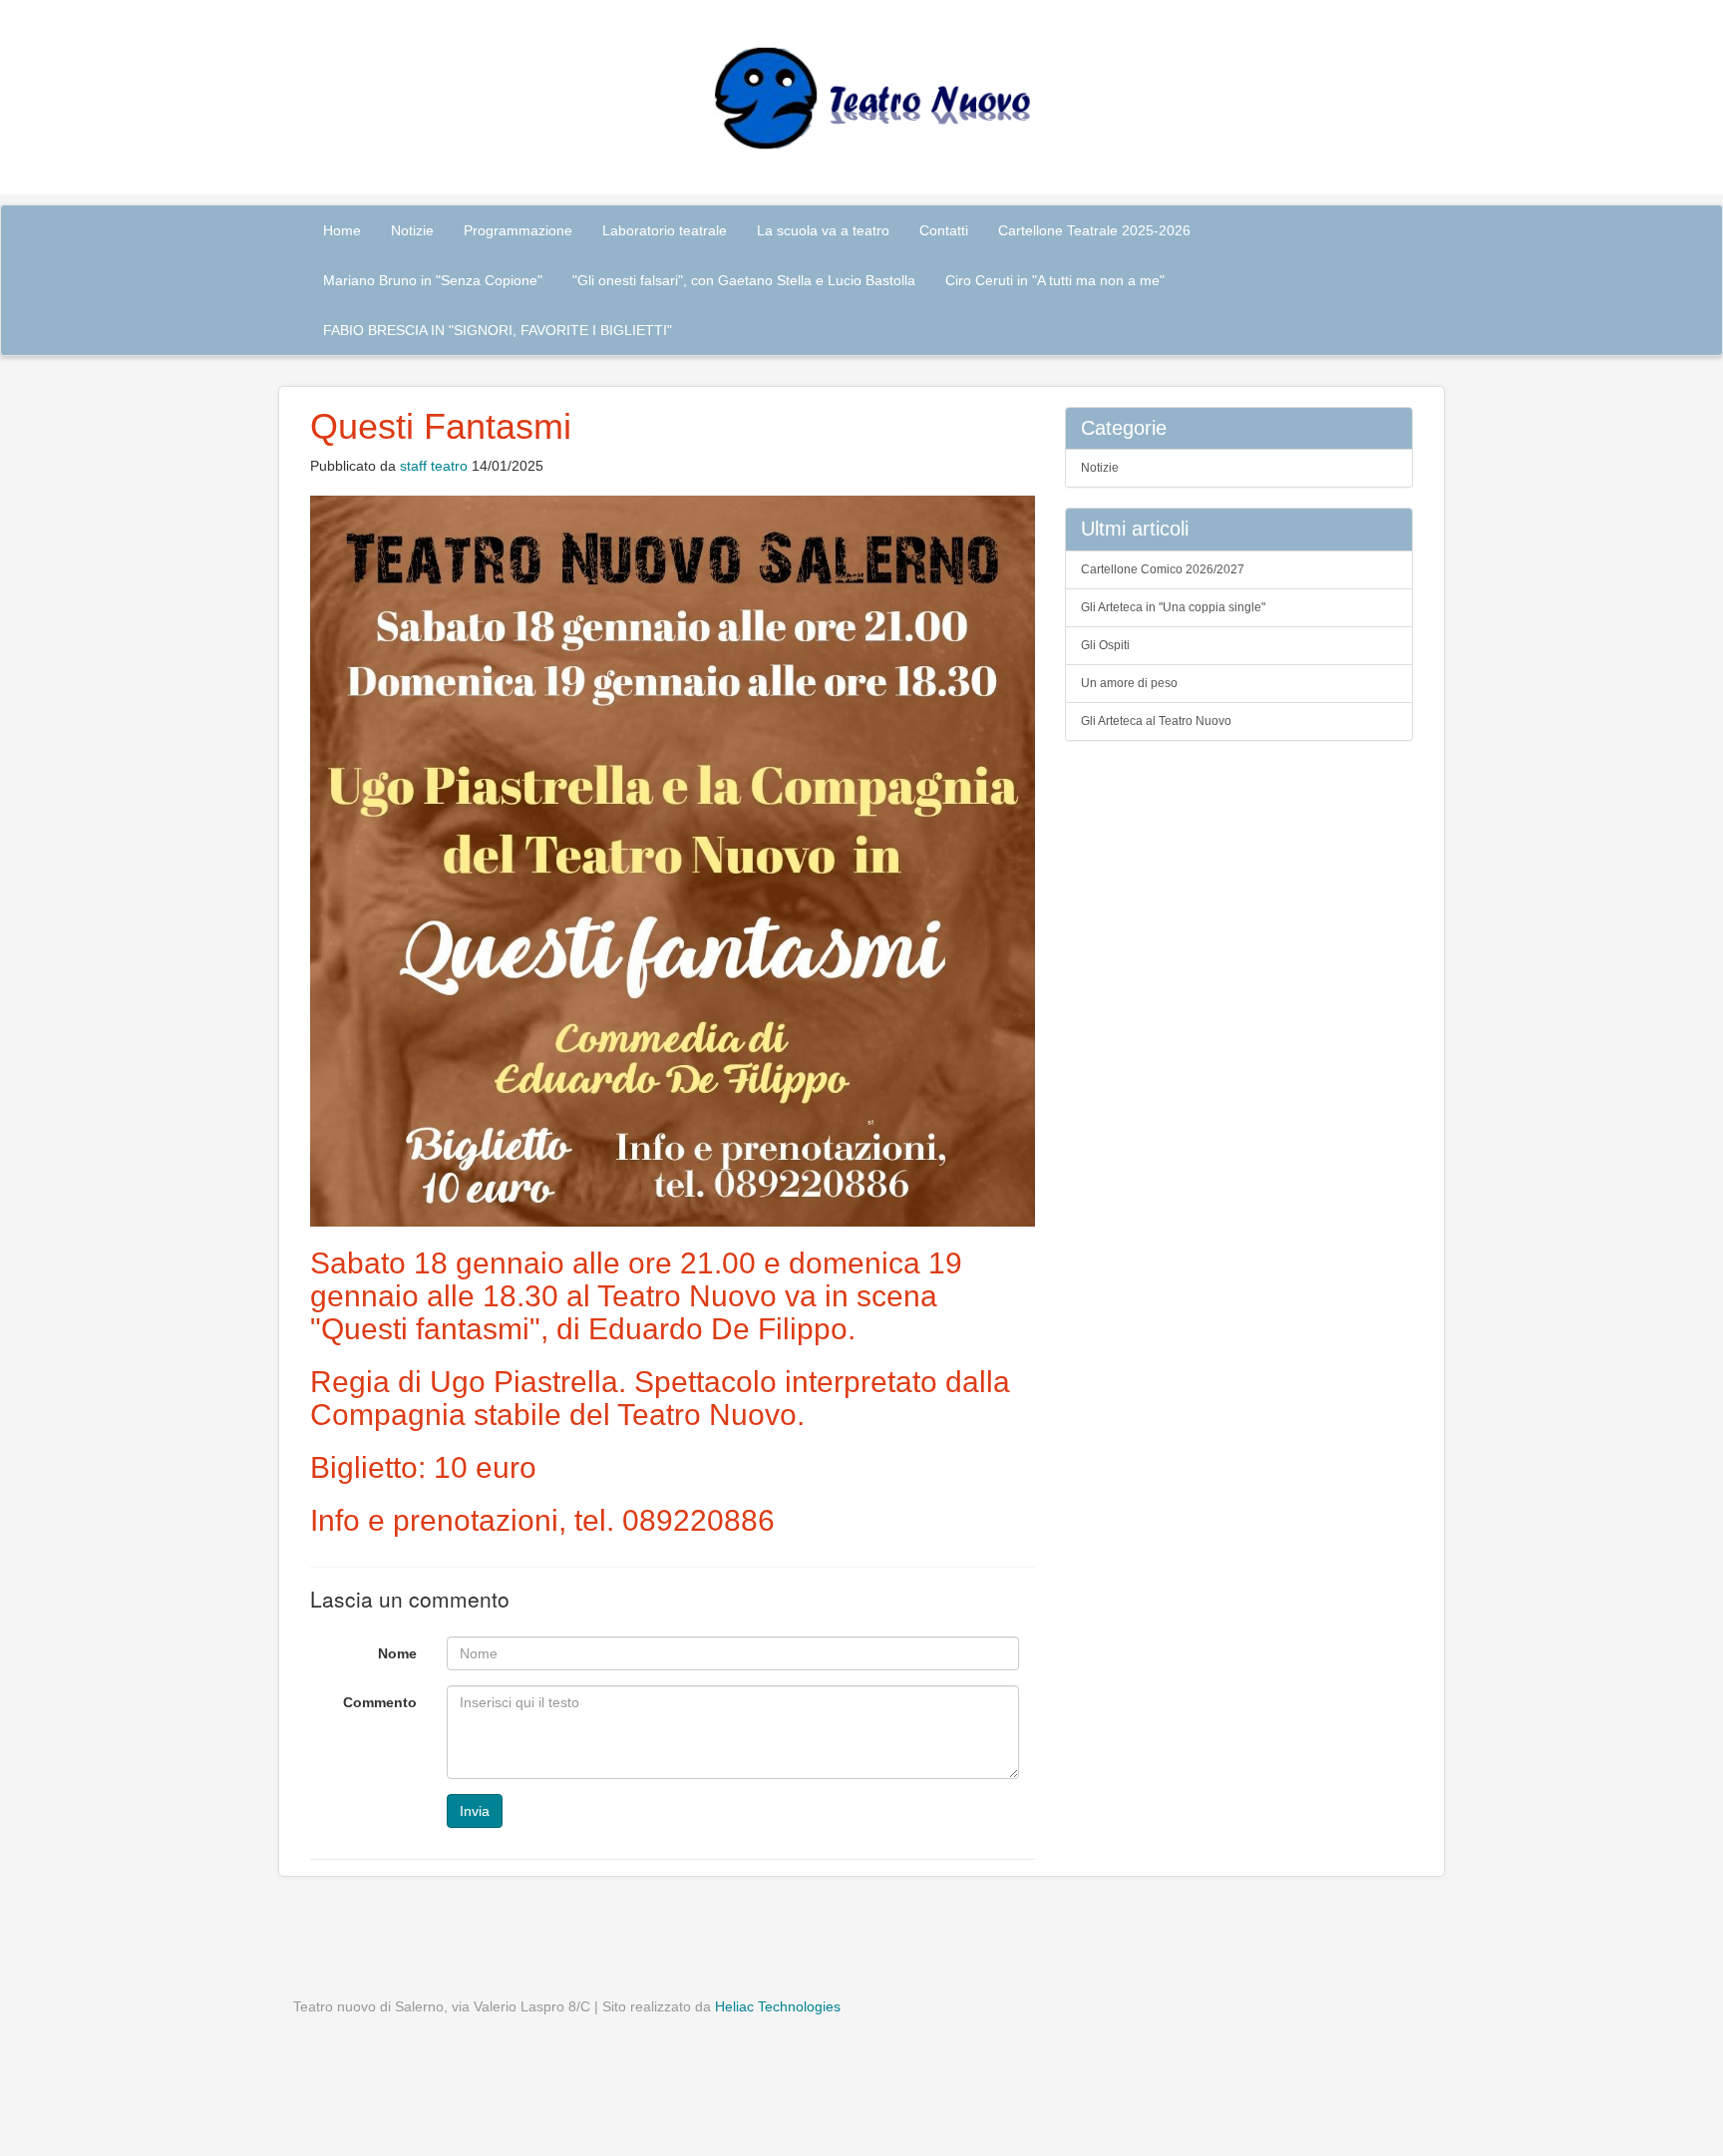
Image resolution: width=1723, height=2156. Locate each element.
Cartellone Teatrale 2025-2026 (1094, 230)
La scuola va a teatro (823, 230)
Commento (380, 1702)
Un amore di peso (1129, 683)
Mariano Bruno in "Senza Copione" (433, 280)
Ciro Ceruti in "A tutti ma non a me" (1055, 280)
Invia (475, 1811)
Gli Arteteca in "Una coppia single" (1173, 607)
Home (342, 230)
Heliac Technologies (778, 2006)
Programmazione (518, 230)
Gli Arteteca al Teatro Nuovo (1156, 721)
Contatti (944, 230)
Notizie (412, 230)
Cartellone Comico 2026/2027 (1163, 569)
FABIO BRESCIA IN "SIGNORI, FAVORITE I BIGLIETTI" (498, 330)
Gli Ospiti (1105, 645)
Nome (397, 1653)
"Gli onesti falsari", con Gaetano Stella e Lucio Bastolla (744, 280)
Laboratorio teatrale (665, 230)
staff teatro (434, 466)
